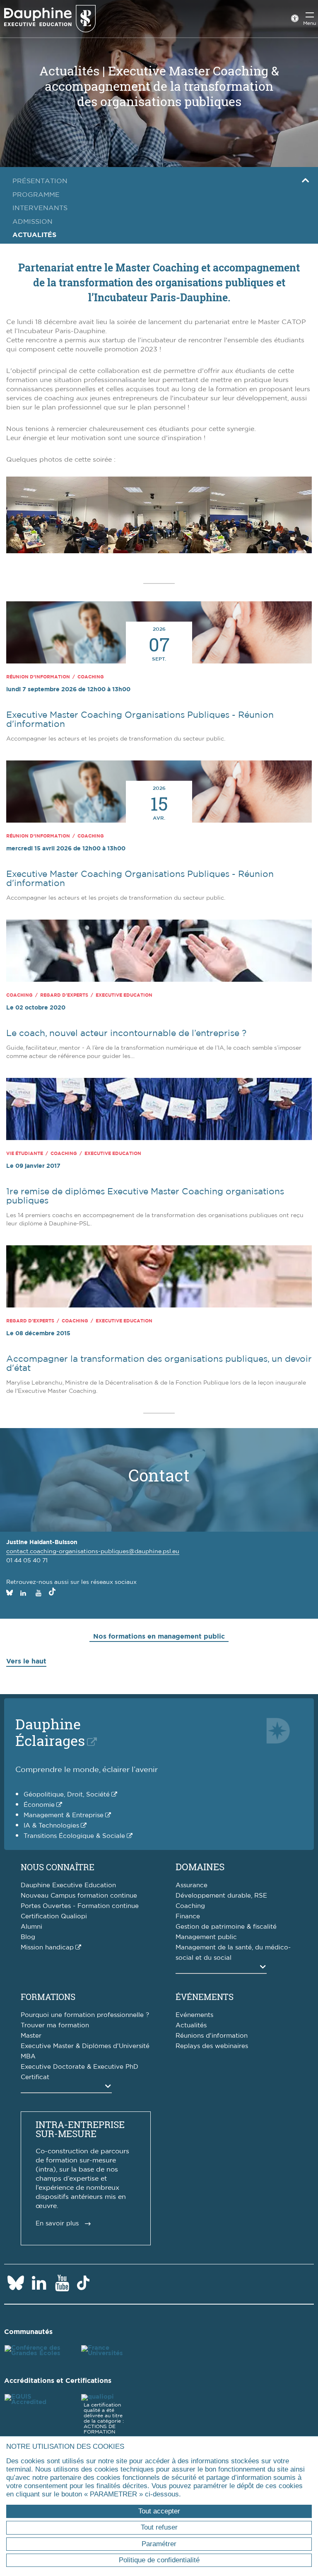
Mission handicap (47, 1948)
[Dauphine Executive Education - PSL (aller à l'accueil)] (50, 18)
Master (31, 2036)
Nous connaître (58, 1867)
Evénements (194, 2015)
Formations (48, 1997)
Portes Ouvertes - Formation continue (80, 1906)
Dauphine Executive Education (68, 1885)
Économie (39, 1805)
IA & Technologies (51, 1826)
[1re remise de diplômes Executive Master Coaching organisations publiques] (159, 1111)
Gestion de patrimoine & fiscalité (226, 1927)
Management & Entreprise (64, 1815)
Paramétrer (159, 2544)
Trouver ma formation (55, 2025)
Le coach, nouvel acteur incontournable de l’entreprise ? (126, 1033)
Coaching (190, 1906)
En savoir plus (57, 2224)
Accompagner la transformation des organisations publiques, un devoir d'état (159, 1364)
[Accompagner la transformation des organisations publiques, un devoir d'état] (159, 1278)
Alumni (31, 1927)
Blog (28, 1937)
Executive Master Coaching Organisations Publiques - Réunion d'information (140, 720)
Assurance (192, 1885)
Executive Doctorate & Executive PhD (79, 2067)
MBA (28, 2057)
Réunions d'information (212, 2036)
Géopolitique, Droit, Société (67, 1795)
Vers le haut (26, 1661)
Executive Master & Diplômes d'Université (85, 2046)
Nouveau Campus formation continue (79, 1896)
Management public (206, 1937)
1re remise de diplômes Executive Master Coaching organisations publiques (145, 1196)
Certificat (35, 2077)
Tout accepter (159, 2511)
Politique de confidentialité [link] (159, 2560)
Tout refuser (159, 2527)
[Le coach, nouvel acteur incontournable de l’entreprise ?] (159, 952)
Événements (205, 1997)
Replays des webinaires (212, 2046)
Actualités (191, 2025)
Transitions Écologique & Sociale (74, 1836)
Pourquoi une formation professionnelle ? (85, 2015)
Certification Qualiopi (54, 1916)
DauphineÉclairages (50, 1732)
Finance (188, 1916)
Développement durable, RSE (221, 1896)
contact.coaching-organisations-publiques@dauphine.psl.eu (93, 1552)
